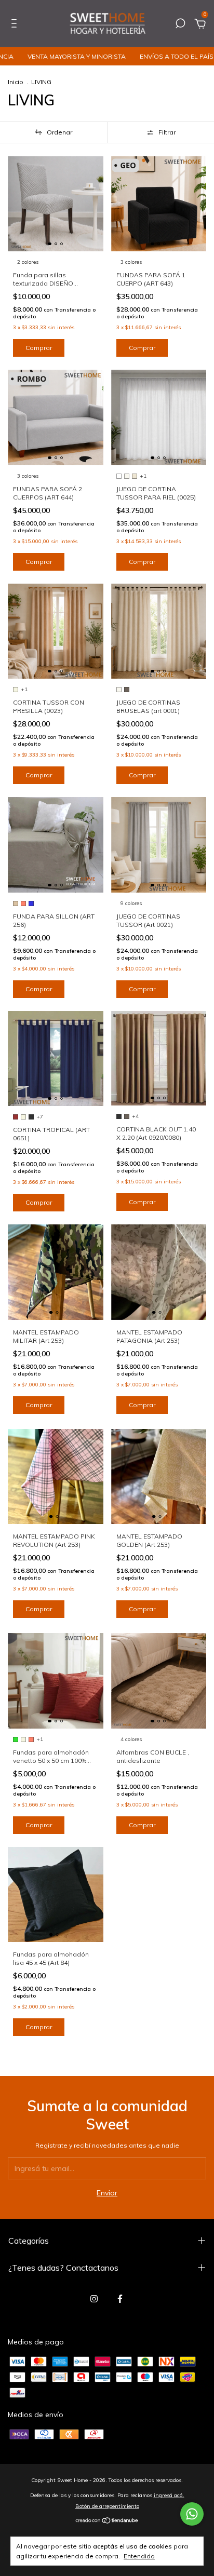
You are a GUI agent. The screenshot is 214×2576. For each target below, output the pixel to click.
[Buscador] (180, 25)
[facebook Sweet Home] (120, 2299)
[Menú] (16, 25)
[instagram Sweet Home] (94, 2299)
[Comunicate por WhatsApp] (192, 2514)
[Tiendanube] (107, 2521)
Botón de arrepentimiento (107, 2506)
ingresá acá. (169, 2495)
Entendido (139, 2556)
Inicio (16, 82)
